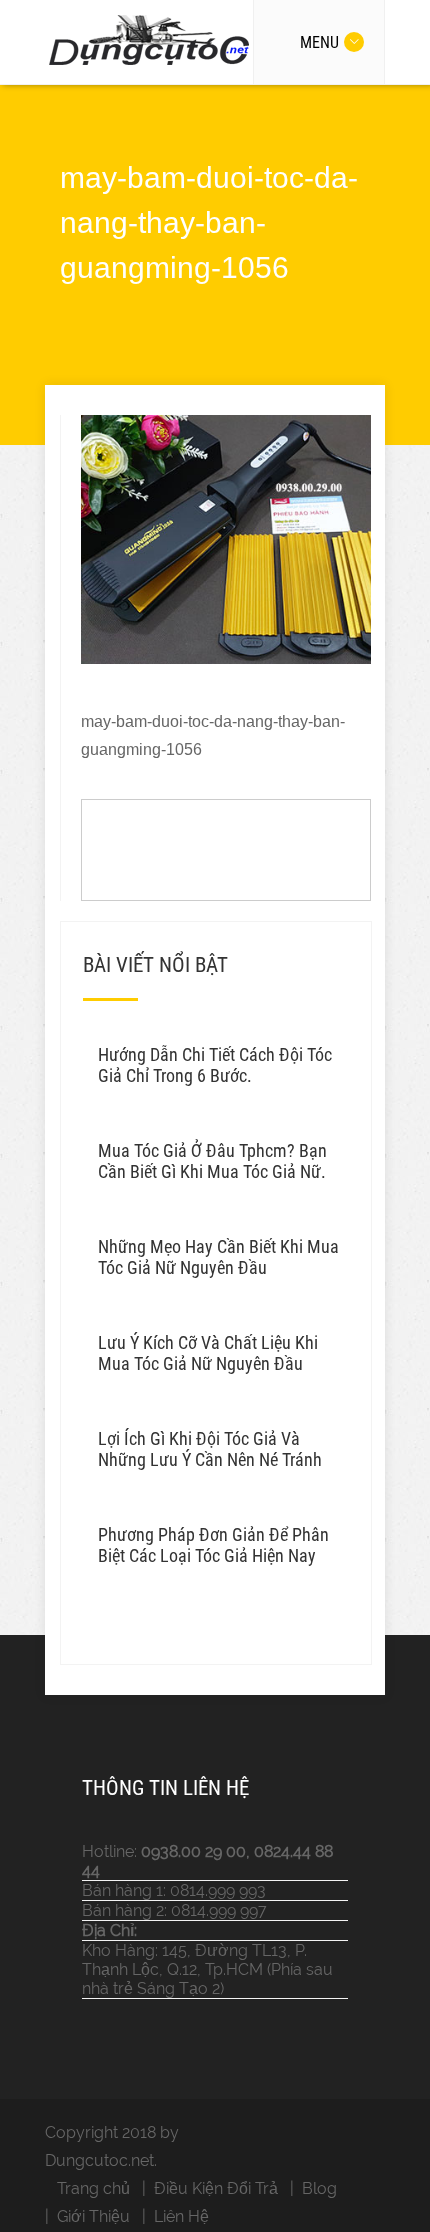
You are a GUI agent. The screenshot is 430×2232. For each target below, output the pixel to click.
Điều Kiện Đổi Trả (216, 2188)
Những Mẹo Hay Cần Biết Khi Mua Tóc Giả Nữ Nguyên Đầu (218, 1257)
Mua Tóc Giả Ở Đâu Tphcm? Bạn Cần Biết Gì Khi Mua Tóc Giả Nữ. (212, 1161)
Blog (319, 2188)
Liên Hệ (181, 2216)
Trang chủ (93, 2188)
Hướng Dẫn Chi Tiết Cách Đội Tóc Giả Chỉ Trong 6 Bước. (215, 1065)
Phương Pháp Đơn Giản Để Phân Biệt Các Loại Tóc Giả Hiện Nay (213, 1545)
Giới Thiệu (93, 2216)
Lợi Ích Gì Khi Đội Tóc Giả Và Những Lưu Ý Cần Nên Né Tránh (210, 1449)
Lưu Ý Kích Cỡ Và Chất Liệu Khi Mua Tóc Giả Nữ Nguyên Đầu (208, 1353)
